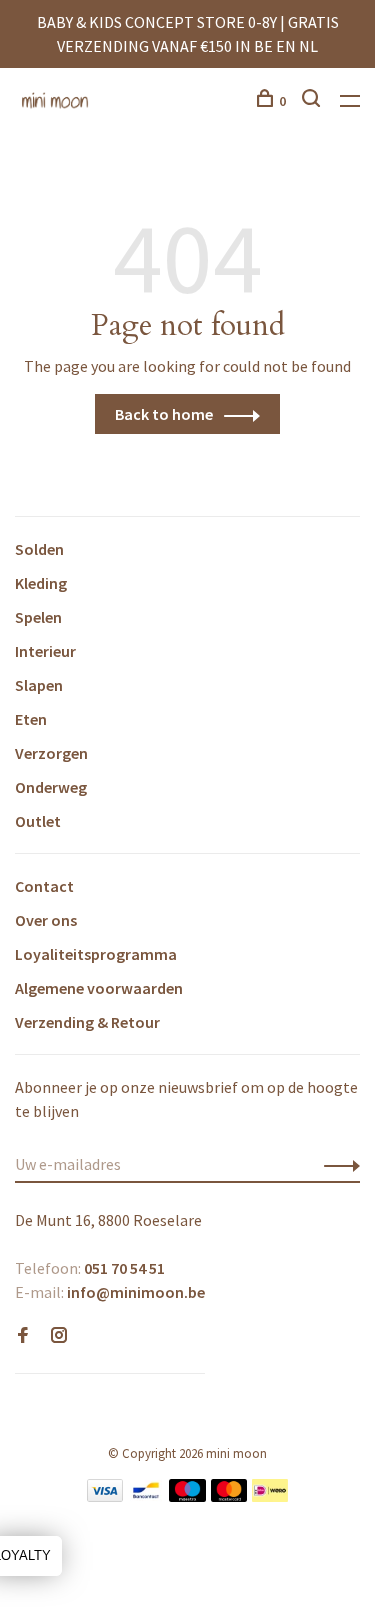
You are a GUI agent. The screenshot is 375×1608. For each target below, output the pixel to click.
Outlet (38, 821)
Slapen (39, 685)
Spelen (38, 617)
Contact (44, 886)
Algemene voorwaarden (99, 988)
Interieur (45, 651)
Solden (39, 549)
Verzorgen (51, 753)
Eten (31, 719)
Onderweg (51, 787)
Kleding (41, 583)
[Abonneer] (336, 1164)
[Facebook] (23, 1336)
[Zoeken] (313, 101)
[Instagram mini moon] (59, 1336)
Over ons (46, 920)
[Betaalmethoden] (105, 1496)
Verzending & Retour (87, 1022)
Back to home (164, 414)
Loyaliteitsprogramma (96, 954)
